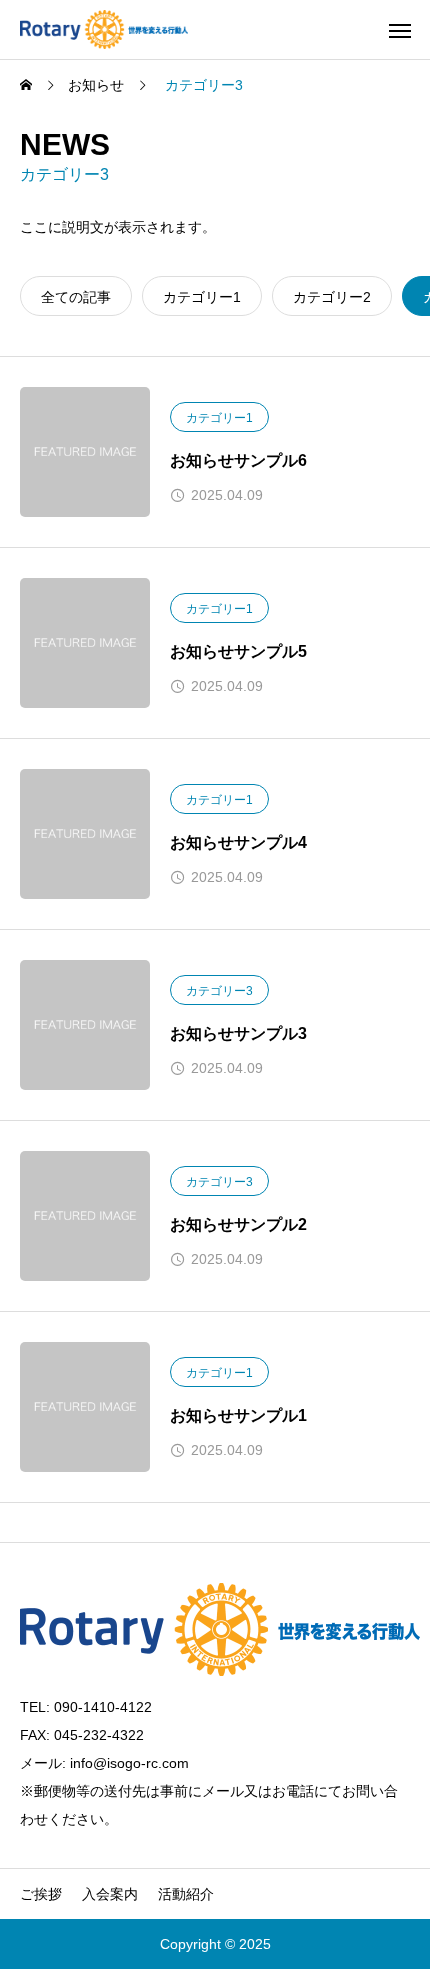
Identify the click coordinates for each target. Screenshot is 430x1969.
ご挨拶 (41, 1894)
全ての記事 (76, 297)
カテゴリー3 (219, 991)
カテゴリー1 (219, 418)
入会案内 (110, 1894)
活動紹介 (186, 1894)
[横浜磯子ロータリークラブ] (104, 29)
